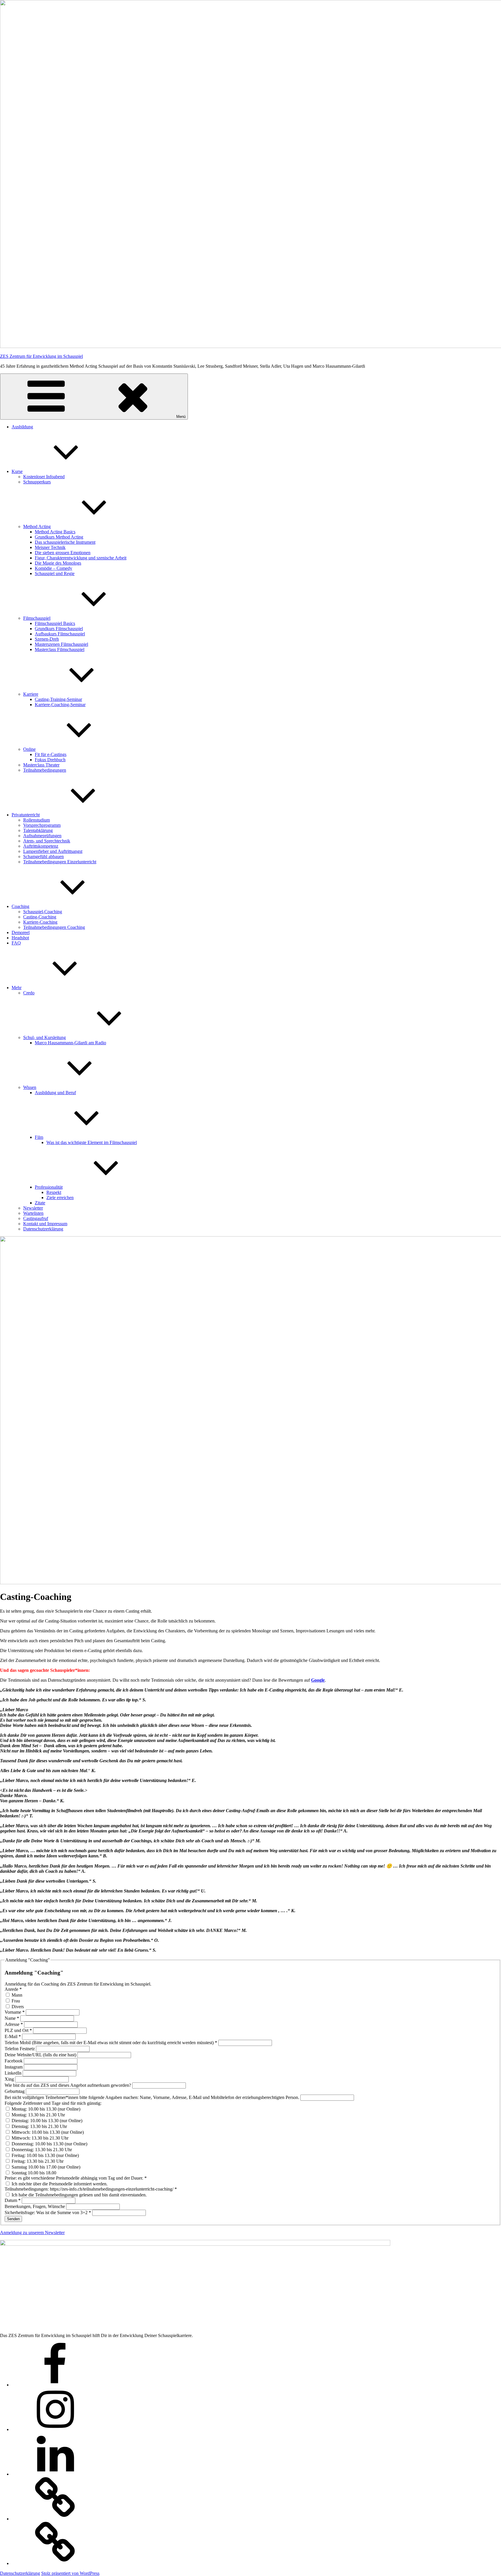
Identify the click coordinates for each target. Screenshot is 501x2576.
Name (12, 2018)
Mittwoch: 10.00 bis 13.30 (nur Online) (47, 2132)
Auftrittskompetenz (41, 846)
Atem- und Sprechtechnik (47, 841)
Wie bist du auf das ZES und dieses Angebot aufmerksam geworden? (68, 2085)
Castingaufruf (36, 1218)
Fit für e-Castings (51, 754)
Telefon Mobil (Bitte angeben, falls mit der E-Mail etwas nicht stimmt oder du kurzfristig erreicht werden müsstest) (111, 2043)
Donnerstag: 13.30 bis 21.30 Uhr (41, 2150)
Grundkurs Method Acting (59, 537)
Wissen (30, 1087)
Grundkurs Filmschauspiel (59, 629)
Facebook (14, 2061)
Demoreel (21, 932)
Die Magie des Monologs (58, 563)
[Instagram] (55, 2429)
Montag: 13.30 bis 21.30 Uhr (38, 2115)
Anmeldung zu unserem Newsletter (32, 2233)
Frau (15, 2001)
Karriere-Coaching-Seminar (60, 705)
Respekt (54, 1192)
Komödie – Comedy (53, 568)
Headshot (20, 938)
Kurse (17, 471)
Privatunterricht (26, 815)
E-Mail (13, 2036)
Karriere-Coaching (40, 922)
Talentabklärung (38, 830)
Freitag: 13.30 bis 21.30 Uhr (37, 2161)
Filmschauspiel (37, 618)
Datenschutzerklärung (43, 1229)
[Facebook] (55, 2385)
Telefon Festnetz (20, 2049)
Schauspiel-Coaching (43, 912)
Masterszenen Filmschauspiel (61, 644)
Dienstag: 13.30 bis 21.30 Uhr (39, 2126)
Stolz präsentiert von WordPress (70, 2573)
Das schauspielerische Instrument (65, 542)
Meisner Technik (50, 547)
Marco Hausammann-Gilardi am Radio (70, 1043)
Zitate (40, 1203)
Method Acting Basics (55, 532)
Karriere (31, 694)
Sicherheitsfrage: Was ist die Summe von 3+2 (48, 2212)
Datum (13, 2200)
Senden (13, 2219)
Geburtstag (15, 2091)
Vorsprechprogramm (42, 825)
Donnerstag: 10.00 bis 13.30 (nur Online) (49, 2144)
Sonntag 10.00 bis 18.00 (33, 2173)
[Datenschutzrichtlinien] (55, 2563)
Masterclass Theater (41, 765)
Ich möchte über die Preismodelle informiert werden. (59, 2184)
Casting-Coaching (40, 917)
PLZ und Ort (18, 2030)
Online (29, 749)
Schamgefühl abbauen (43, 856)
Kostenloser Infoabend (44, 477)
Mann (16, 1995)
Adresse (14, 2024)
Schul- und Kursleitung (45, 1037)
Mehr (17, 988)
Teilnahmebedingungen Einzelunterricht (60, 862)
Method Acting (37, 526)
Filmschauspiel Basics (55, 623)
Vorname (15, 2012)
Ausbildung (22, 427)
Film (39, 1137)
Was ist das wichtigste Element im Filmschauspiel (92, 1142)
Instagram (14, 2067)
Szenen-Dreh (47, 639)
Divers (17, 2007)
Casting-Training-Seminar (58, 699)
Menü (181, 417)
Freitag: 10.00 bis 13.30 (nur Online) (45, 2155)
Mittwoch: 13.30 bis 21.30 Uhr (39, 2138)
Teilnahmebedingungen (45, 770)
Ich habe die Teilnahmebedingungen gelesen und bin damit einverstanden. (79, 2195)
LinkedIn (14, 2073)
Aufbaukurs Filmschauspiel (60, 634)
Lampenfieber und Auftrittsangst (53, 851)
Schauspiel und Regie (55, 573)
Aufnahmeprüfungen (42, 836)
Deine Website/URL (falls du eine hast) (41, 2055)
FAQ (16, 943)
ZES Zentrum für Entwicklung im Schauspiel (41, 356)
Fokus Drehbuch (50, 760)
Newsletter (33, 1208)
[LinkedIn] (55, 2474)
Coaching (20, 906)
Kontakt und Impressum (45, 1224)
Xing (10, 2079)
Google (318, 1680)
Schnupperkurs (37, 482)
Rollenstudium (37, 820)
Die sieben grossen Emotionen (63, 553)
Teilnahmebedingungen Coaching (54, 927)
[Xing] (55, 2519)
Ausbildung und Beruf (55, 1093)
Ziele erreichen (60, 1198)
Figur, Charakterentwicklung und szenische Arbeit (81, 558)
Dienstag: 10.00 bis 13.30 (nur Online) (46, 2121)
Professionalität (49, 1187)
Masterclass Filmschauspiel (60, 649)
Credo (29, 993)
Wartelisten (33, 1213)
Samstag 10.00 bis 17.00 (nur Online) (45, 2167)
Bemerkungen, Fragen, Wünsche (35, 2206)
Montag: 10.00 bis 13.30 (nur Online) (45, 2109)
